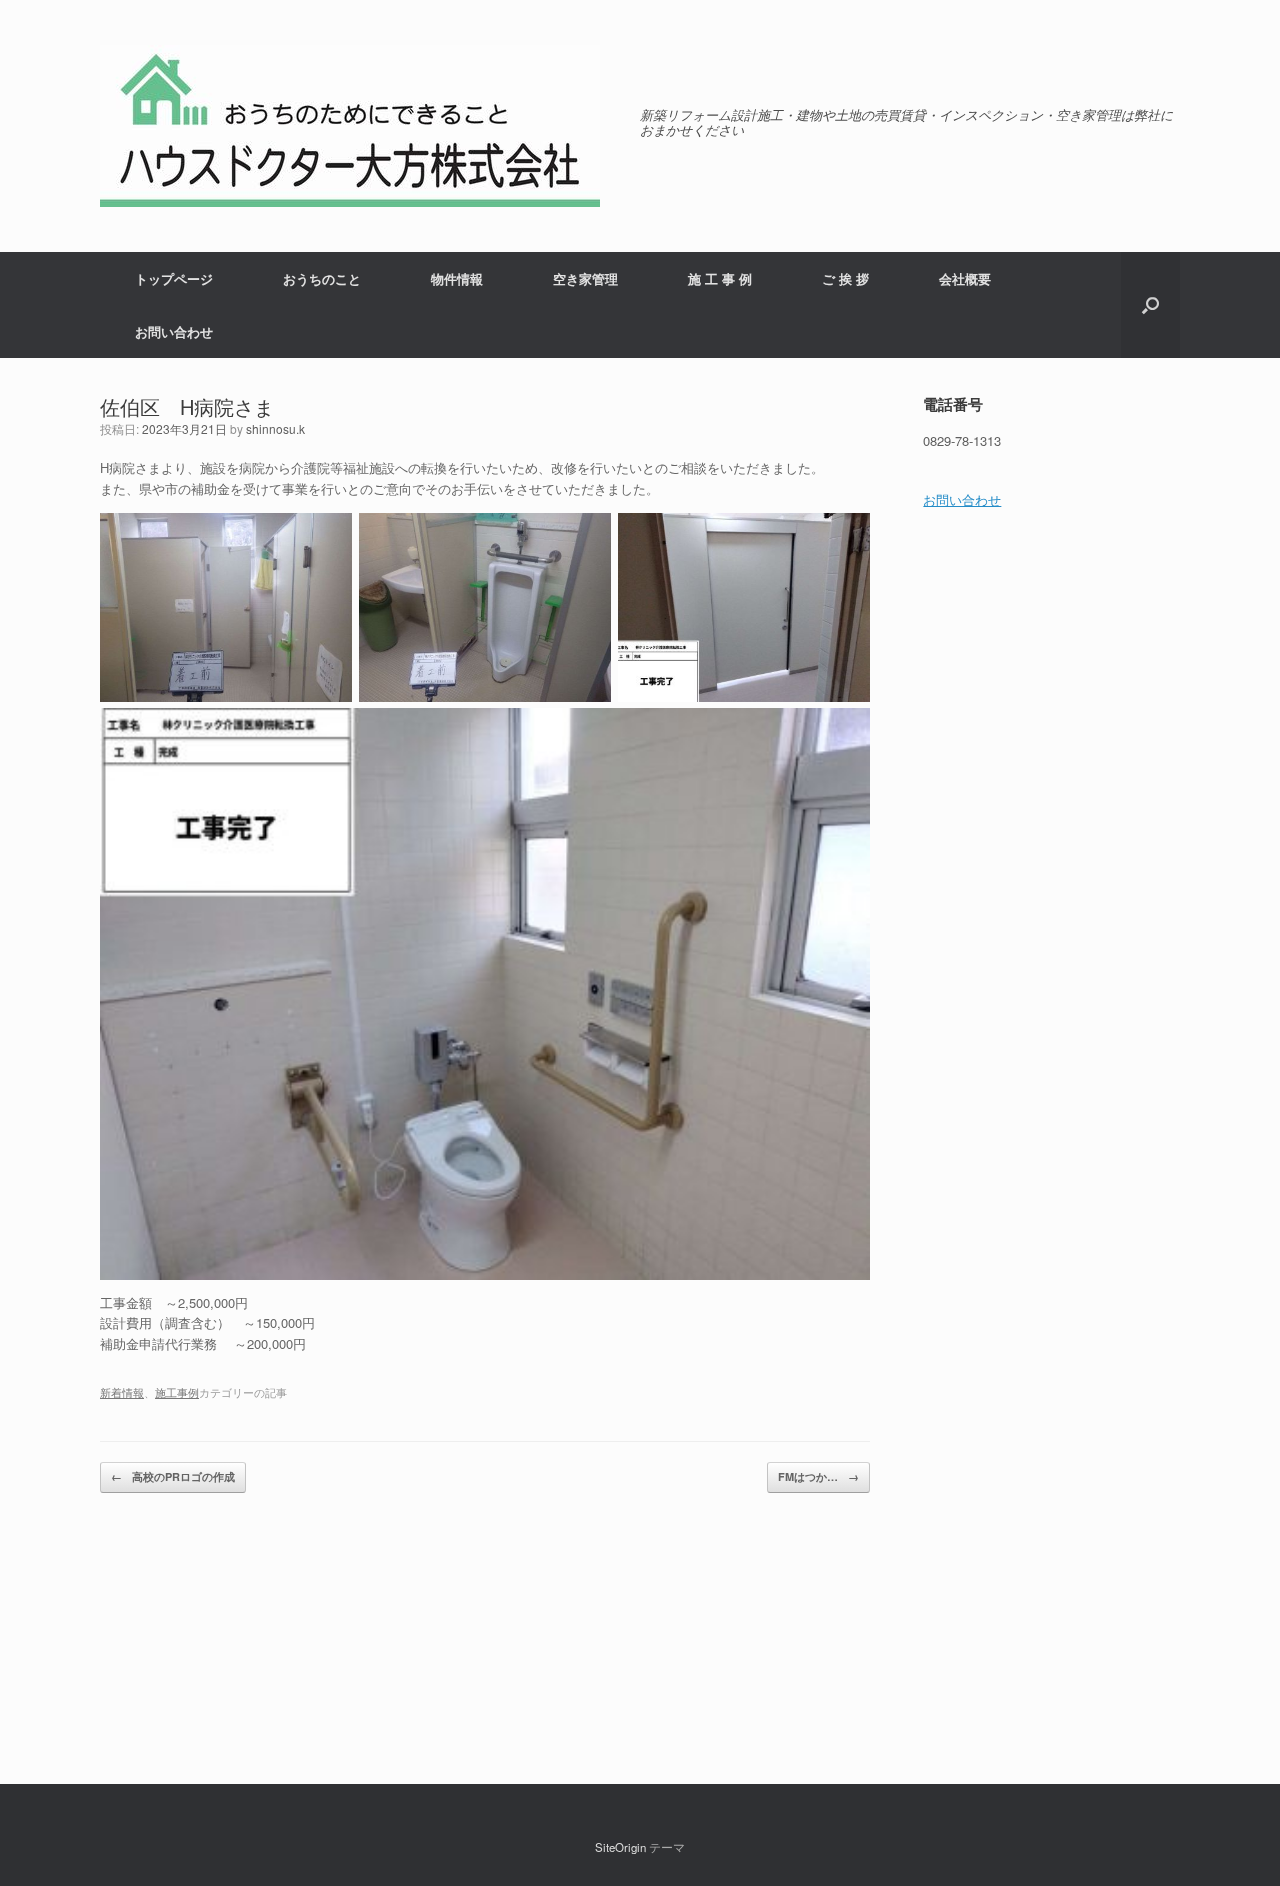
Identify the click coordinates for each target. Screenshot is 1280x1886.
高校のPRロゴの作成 (173, 1476)
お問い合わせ (174, 331)
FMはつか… (818, 1476)
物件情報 (457, 278)
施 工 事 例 (720, 278)
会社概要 (965, 278)
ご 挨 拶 (845, 278)
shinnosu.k (275, 428)
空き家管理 (585, 278)
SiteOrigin (620, 1847)
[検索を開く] (1150, 305)
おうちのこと (322, 278)
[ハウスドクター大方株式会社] (350, 126)
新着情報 (122, 1392)
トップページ (174, 278)
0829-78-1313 (962, 440)
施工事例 (177, 1392)
